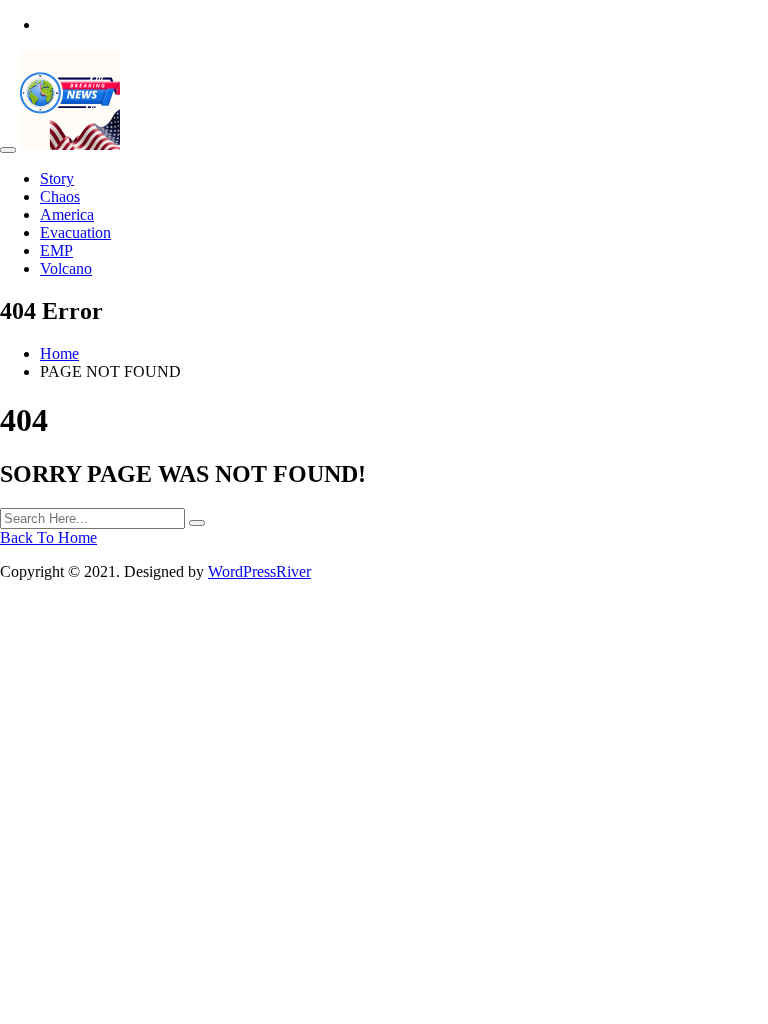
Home (59, 353)
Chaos (60, 196)
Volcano (66, 268)
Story (57, 178)
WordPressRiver (259, 571)
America (67, 214)
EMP (56, 250)
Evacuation (75, 232)
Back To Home (48, 537)
